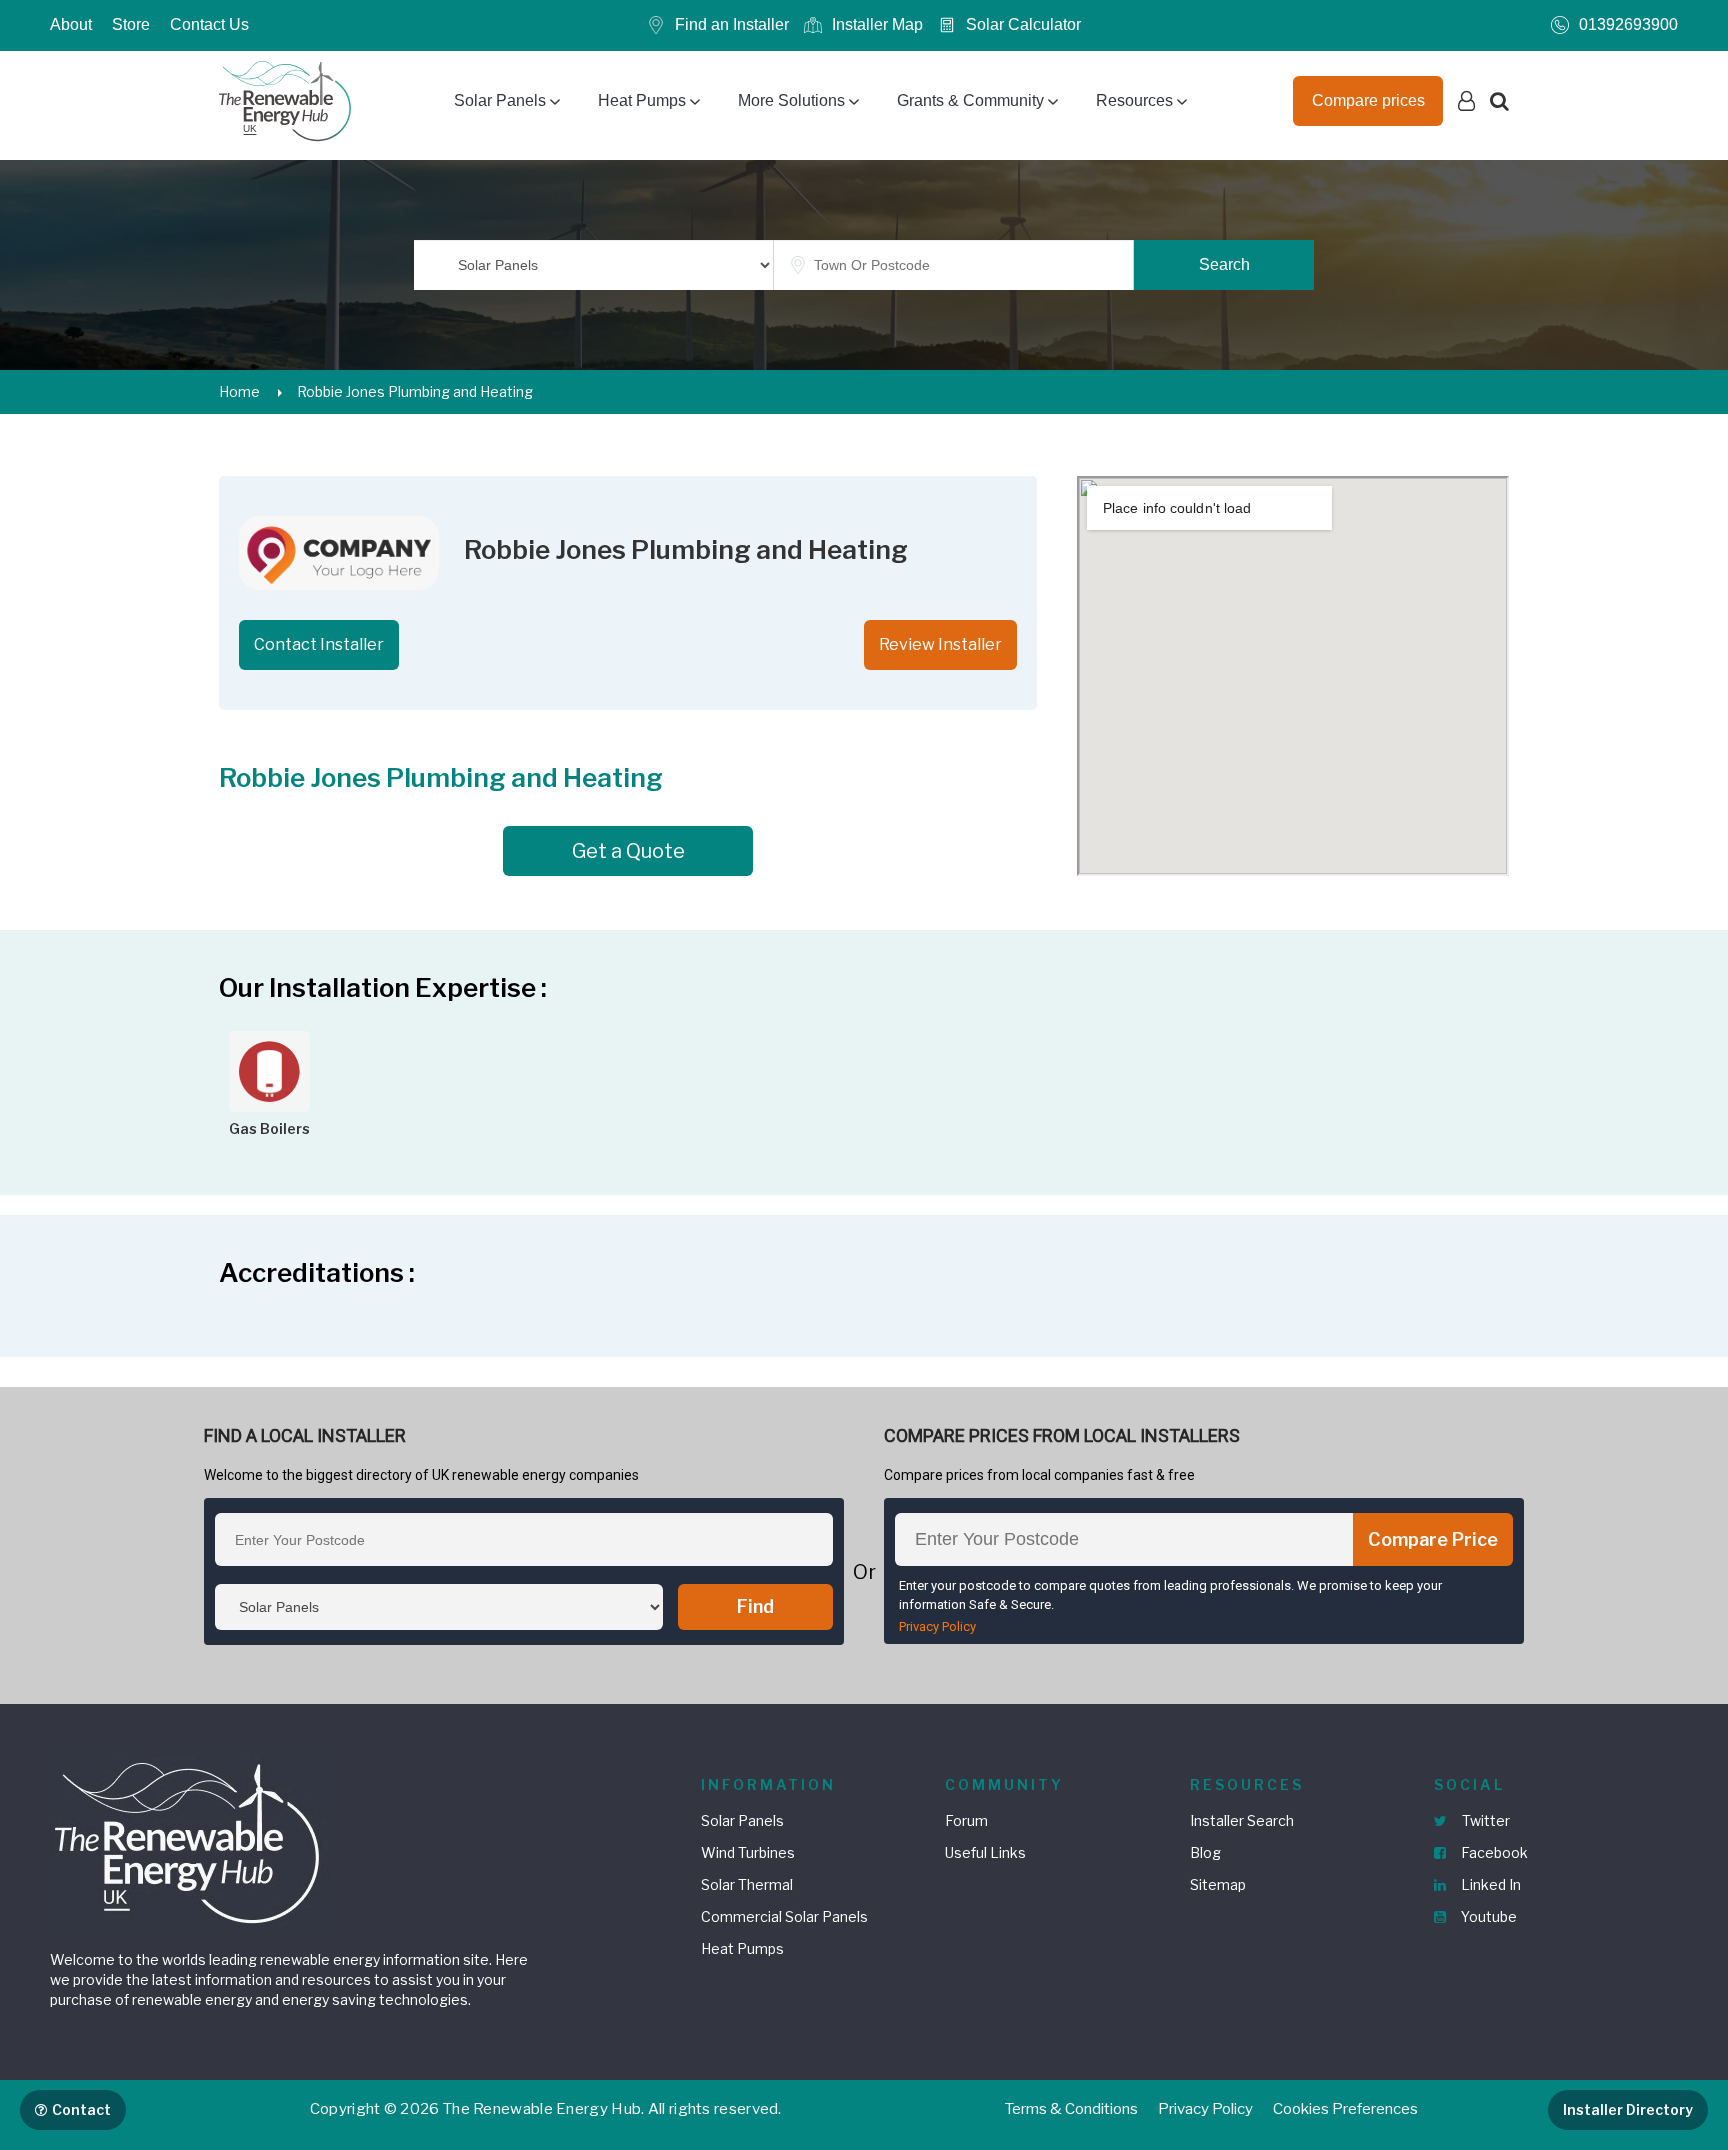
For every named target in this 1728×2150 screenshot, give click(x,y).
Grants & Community (970, 100)
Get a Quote (628, 851)
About (71, 24)
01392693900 (1628, 24)
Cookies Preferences (1345, 2109)
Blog (1205, 1852)
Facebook (1493, 1852)
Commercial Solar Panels (784, 1916)
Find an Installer (732, 24)
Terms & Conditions (1071, 2109)
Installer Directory (1628, 2109)
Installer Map (877, 24)
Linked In (1489, 1884)
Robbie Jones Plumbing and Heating (415, 391)
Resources (1134, 100)
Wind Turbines (748, 1852)
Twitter (1484, 1820)
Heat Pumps (642, 100)
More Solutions (791, 100)
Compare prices (1368, 100)
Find (755, 1606)
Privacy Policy (937, 1626)
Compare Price (1433, 1539)
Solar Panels (500, 100)
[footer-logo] (190, 1840)
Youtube (1487, 1916)
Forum (966, 1820)
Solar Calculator (1023, 24)
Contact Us (209, 24)
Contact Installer (319, 644)
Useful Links (985, 1852)
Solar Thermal (747, 1884)
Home (239, 391)
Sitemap (1218, 1884)
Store (131, 24)
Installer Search (1242, 1820)
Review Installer (940, 644)
